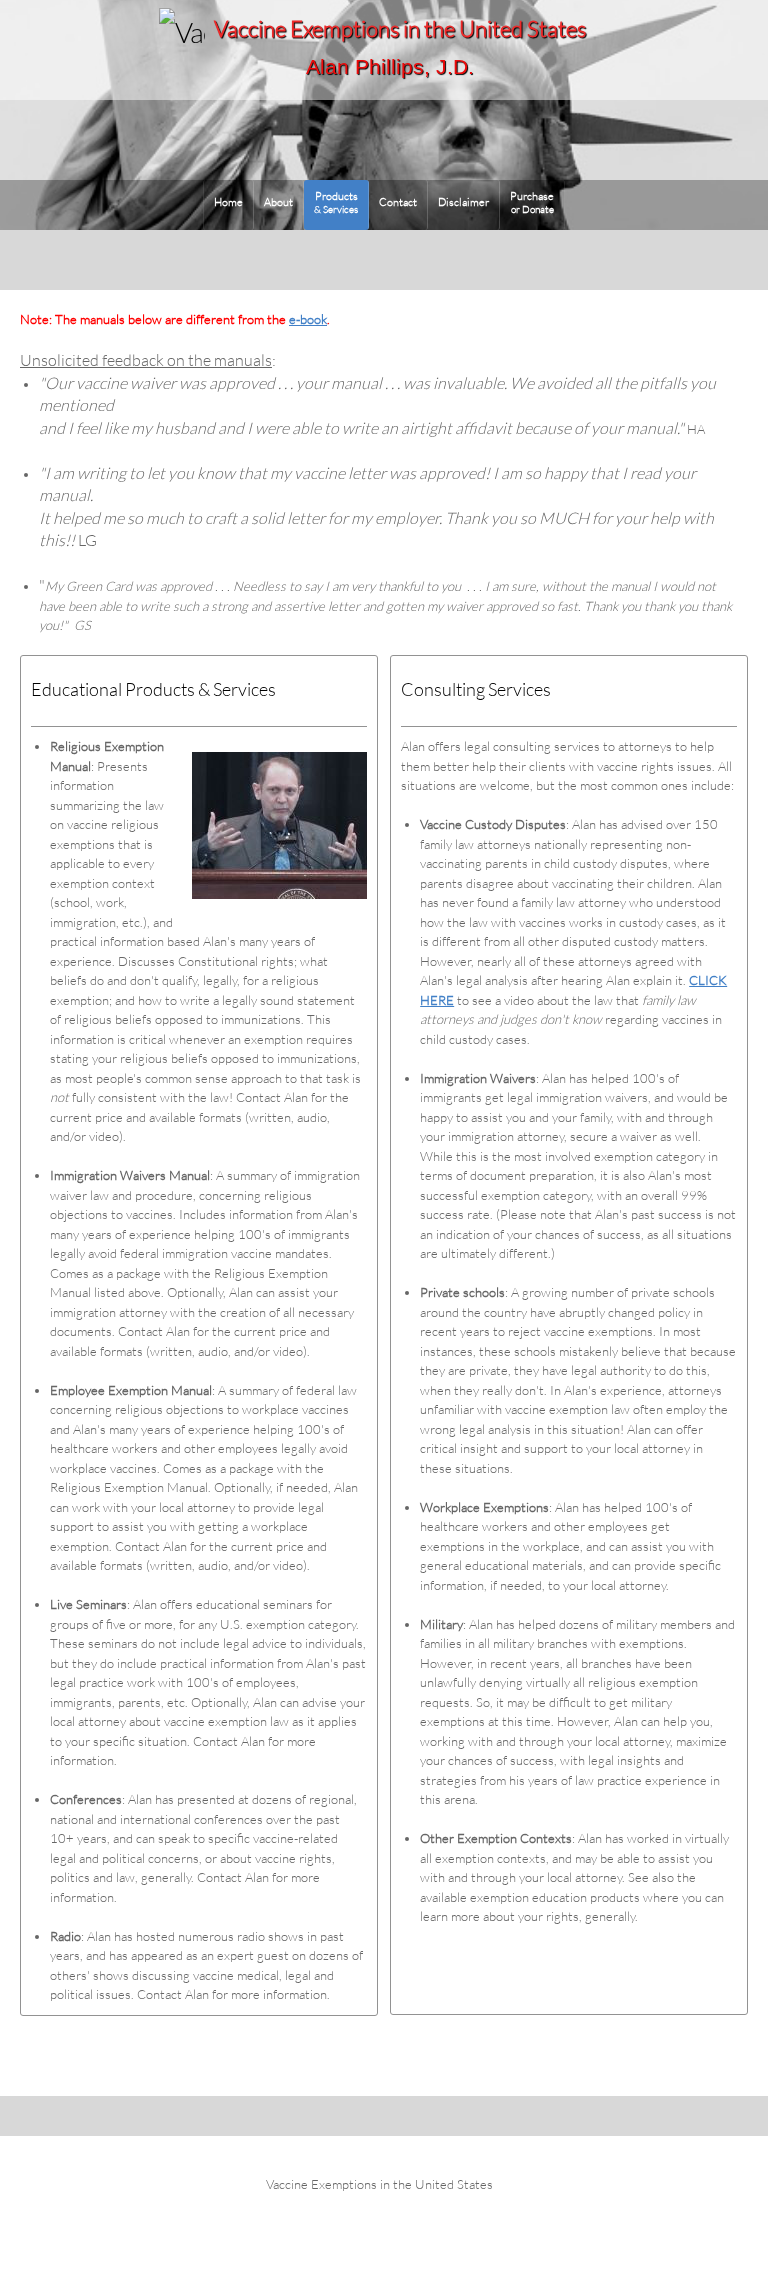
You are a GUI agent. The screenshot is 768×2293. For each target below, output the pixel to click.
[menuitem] (228, 205)
